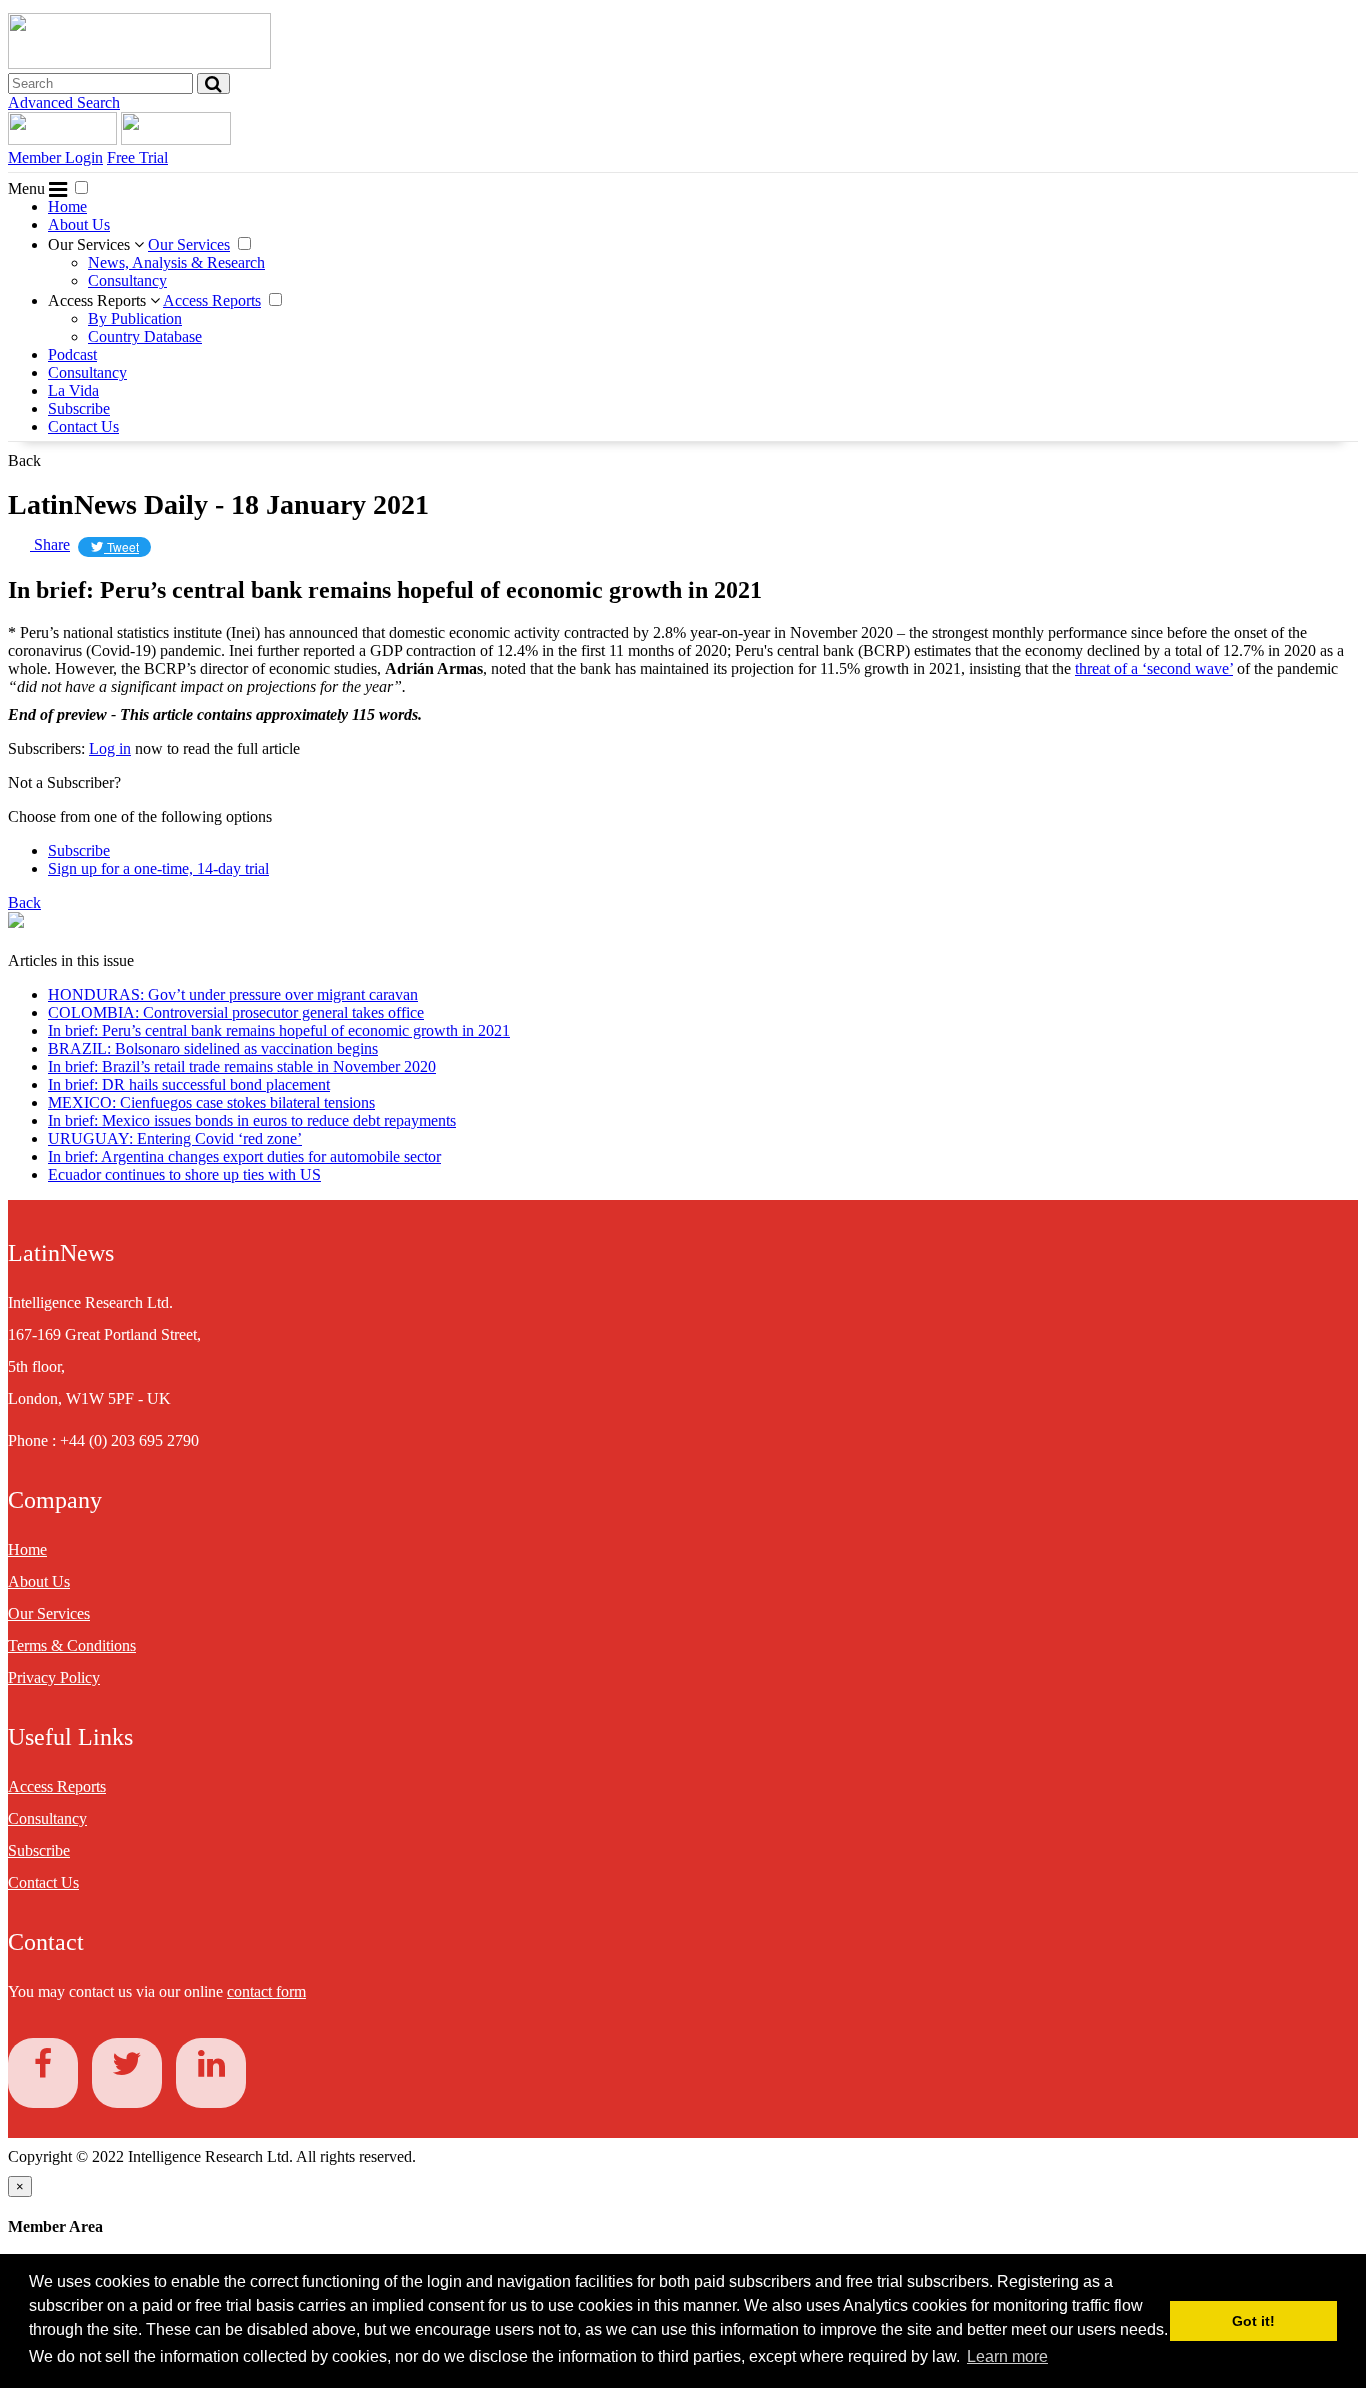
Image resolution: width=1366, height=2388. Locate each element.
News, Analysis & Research (176, 262)
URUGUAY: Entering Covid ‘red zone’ (175, 1138)
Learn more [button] (1007, 2356)
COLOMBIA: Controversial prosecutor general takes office (236, 1012)
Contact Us (83, 426)
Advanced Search (64, 102)
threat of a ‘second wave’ (1154, 668)
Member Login (55, 157)
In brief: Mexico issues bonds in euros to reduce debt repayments (252, 1120)
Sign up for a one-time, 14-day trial (158, 868)
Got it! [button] (1253, 2321)
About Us (79, 224)
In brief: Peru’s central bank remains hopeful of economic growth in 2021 (279, 1030)
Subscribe (79, 408)
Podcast (72, 354)
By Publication (135, 318)
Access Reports (99, 300)
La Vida (73, 390)
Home (67, 206)
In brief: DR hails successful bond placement (189, 1084)
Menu (28, 188)
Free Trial (137, 157)
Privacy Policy (54, 1677)
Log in (110, 748)
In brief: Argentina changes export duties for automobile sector (244, 1156)
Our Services (91, 244)
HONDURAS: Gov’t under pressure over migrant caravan (233, 994)
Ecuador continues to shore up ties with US (184, 1174)
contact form (266, 1991)
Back (24, 460)
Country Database (145, 336)
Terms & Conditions (72, 1645)
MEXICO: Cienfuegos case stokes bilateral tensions (211, 1102)
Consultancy (127, 280)
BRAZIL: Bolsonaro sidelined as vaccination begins (213, 1048)
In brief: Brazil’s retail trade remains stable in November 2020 (242, 1066)
